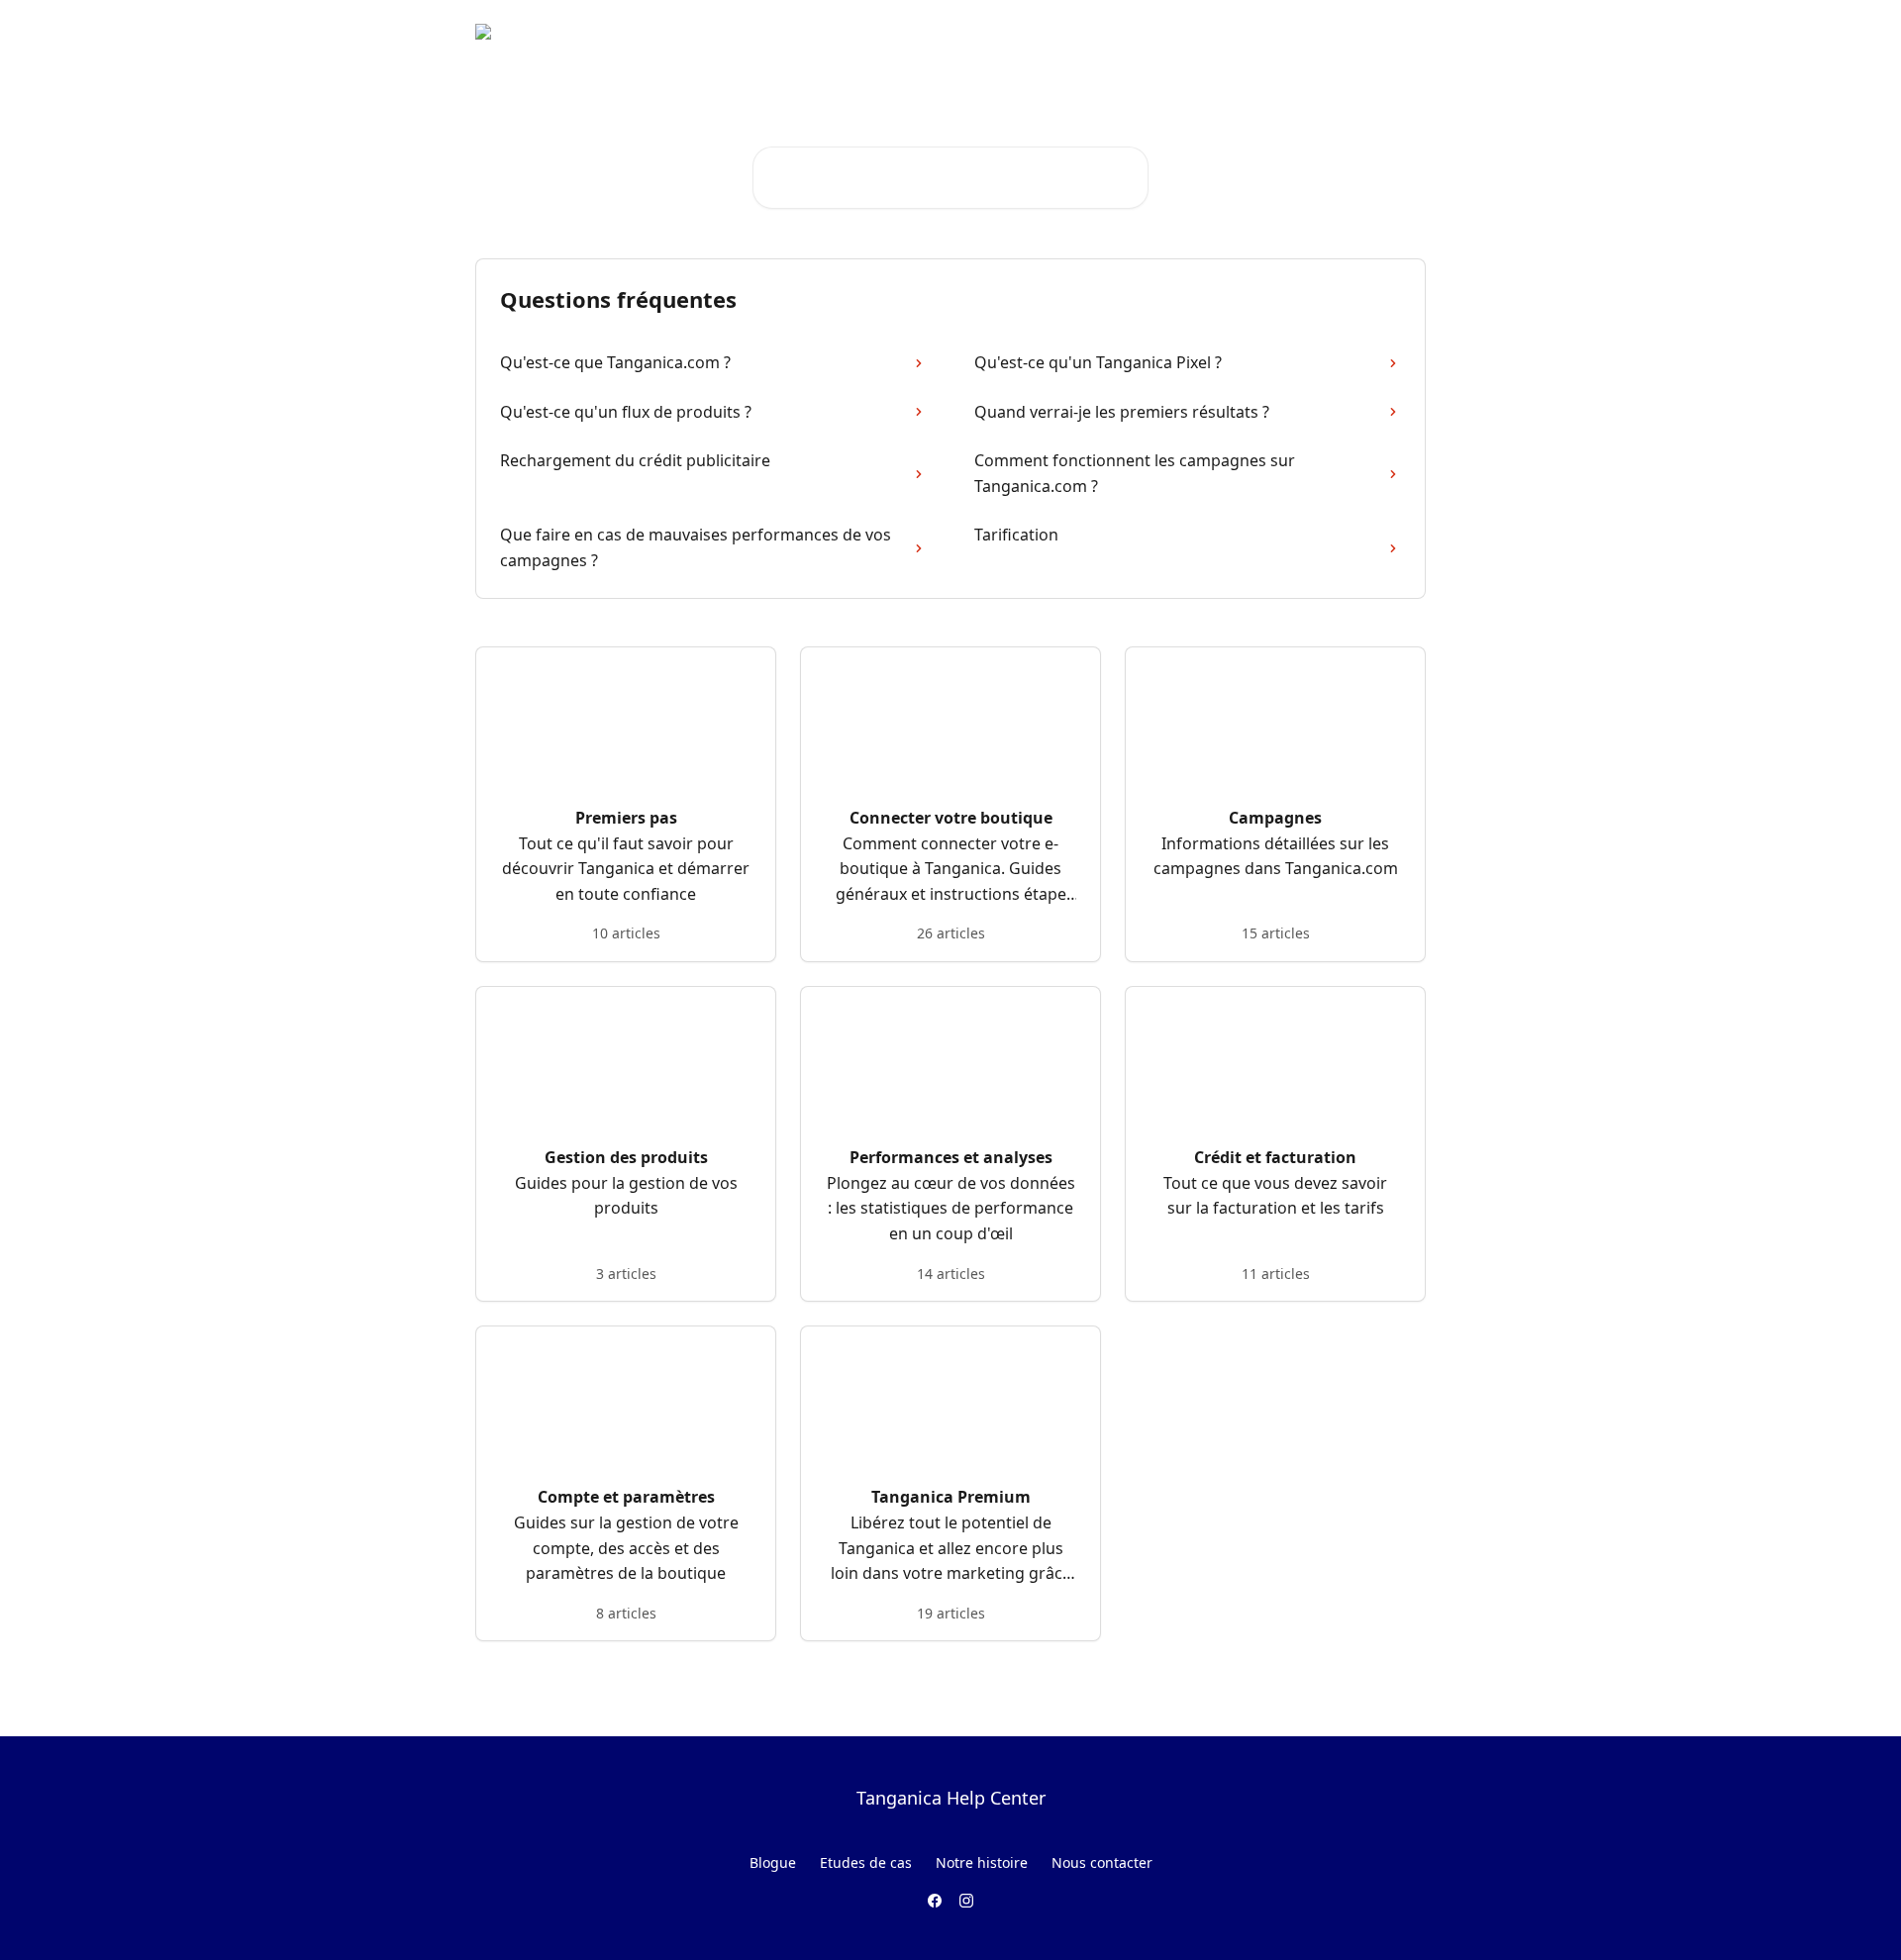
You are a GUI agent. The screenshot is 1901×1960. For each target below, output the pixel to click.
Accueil (1170, 32)
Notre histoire (982, 1862)
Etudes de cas (866, 1862)
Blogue (773, 1862)
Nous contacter (1102, 1862)
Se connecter (1262, 32)
